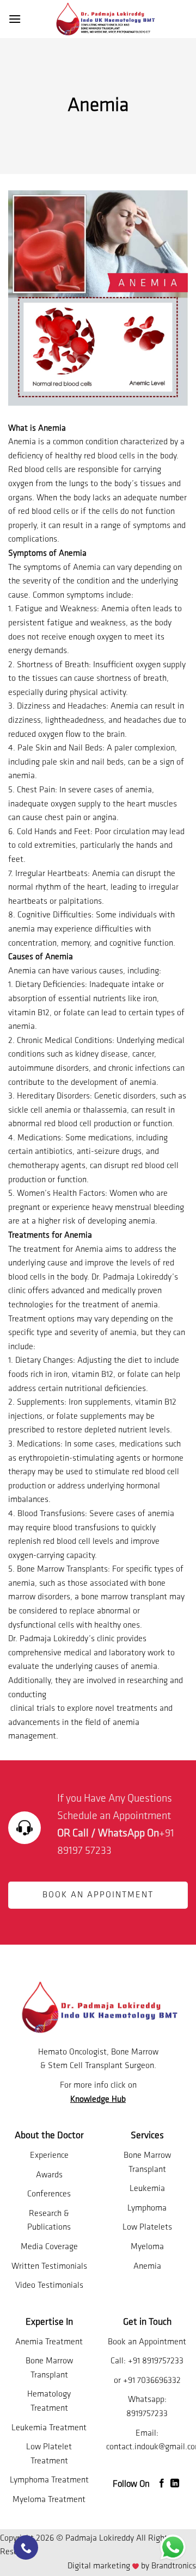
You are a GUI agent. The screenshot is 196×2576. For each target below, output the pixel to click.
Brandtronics (174, 2566)
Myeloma (147, 2247)
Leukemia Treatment (49, 2428)
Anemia (147, 2267)
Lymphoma (147, 2208)
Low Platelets (147, 2227)
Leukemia (147, 2189)
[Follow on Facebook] (162, 2484)
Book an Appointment (147, 2342)
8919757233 (147, 2414)
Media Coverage (49, 2247)
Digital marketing (99, 2566)
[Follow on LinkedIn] (175, 2484)
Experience (49, 2156)
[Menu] (15, 19)
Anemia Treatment (49, 2342)
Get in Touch (147, 2323)
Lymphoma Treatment (49, 2480)
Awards (49, 2175)
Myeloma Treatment (49, 2500)
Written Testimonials (49, 2267)
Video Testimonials (49, 2286)
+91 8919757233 (156, 2361)
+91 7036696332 (152, 2381)
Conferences (49, 2194)
